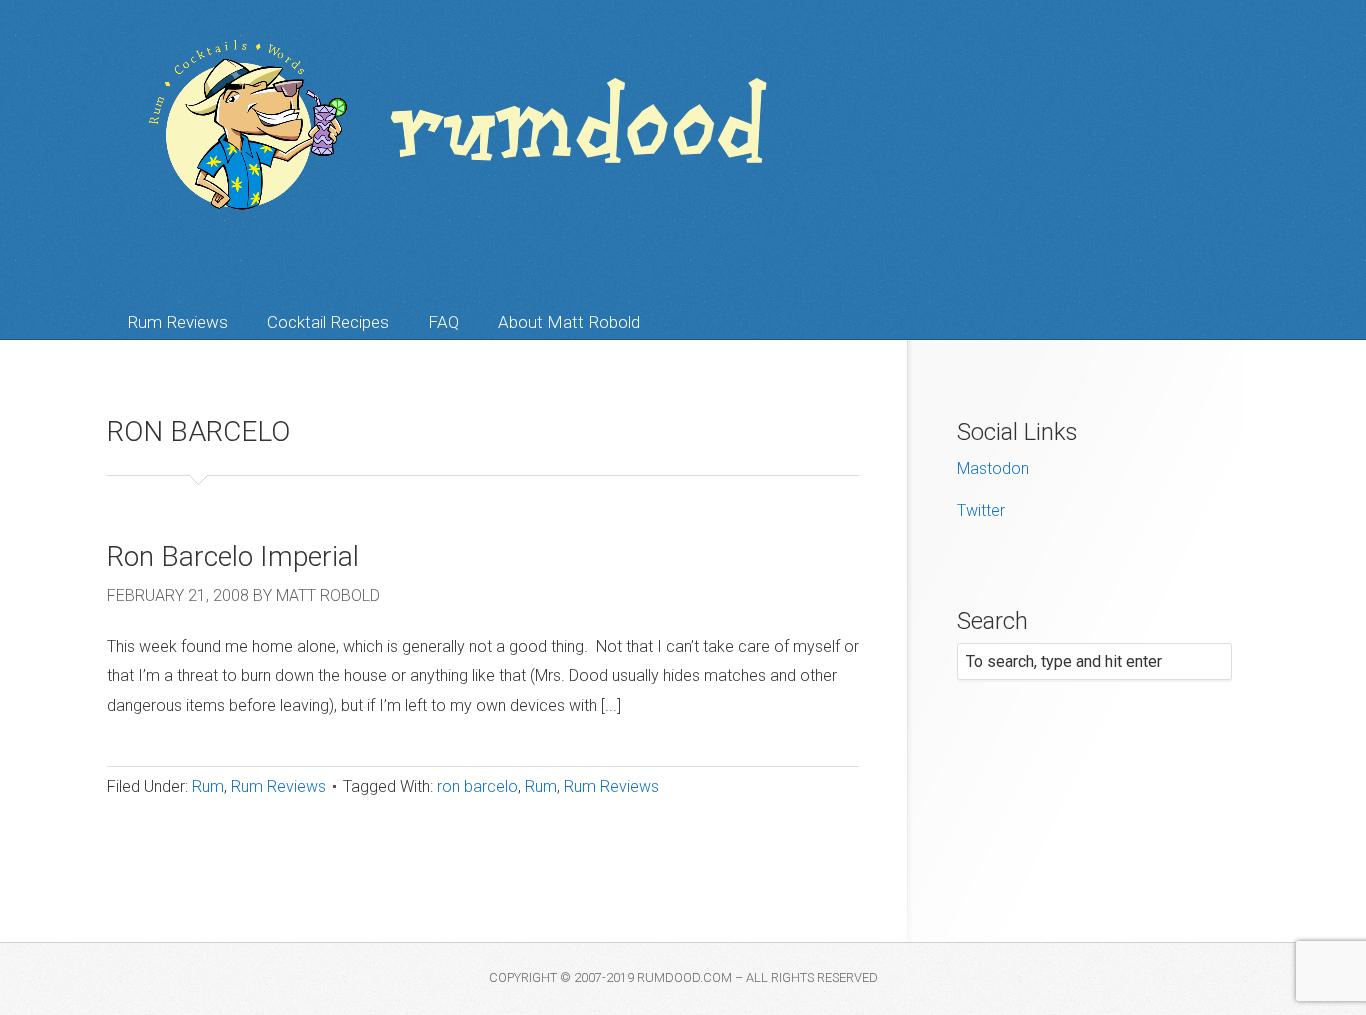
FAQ (443, 322)
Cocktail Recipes (328, 322)
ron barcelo (477, 786)
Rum (208, 786)
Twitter (981, 510)
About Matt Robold (569, 322)
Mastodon (993, 468)
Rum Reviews (177, 322)
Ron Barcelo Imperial (233, 556)
